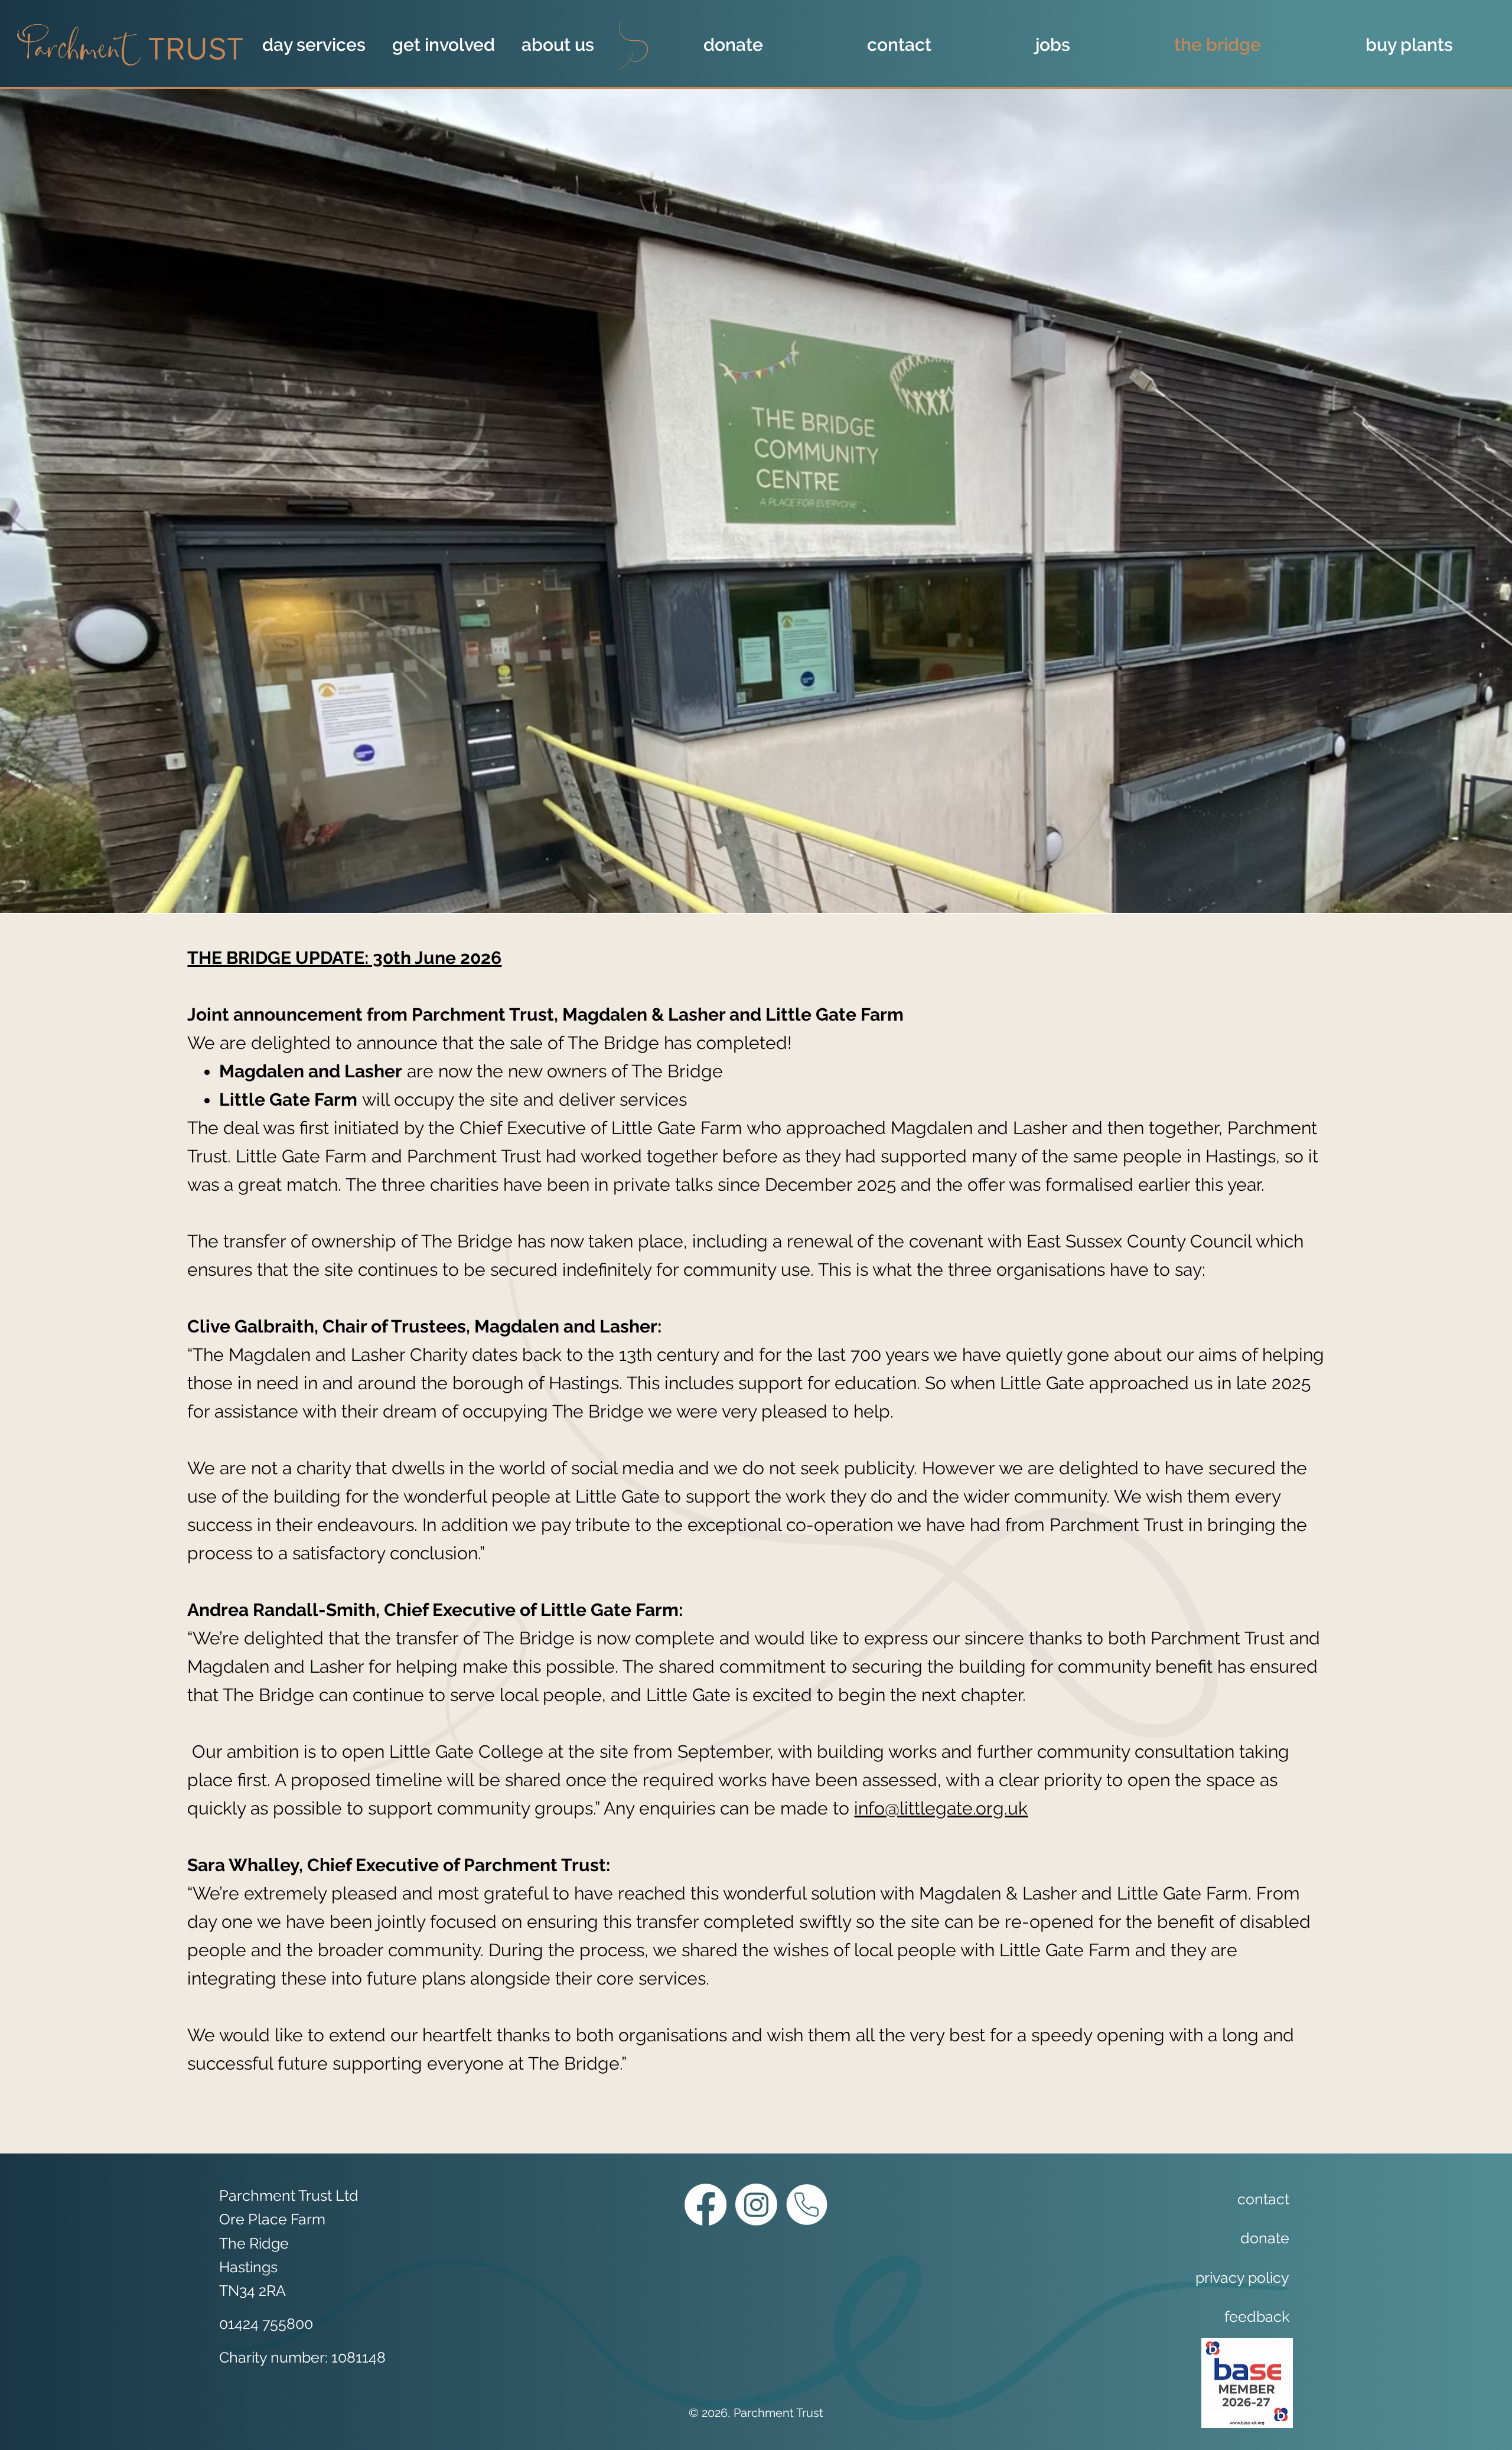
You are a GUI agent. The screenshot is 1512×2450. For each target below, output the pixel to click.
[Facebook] (706, 2205)
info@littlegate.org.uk (941, 1808)
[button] (319, 45)
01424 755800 (266, 2324)
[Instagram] (756, 2205)
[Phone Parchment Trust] (806, 2205)
